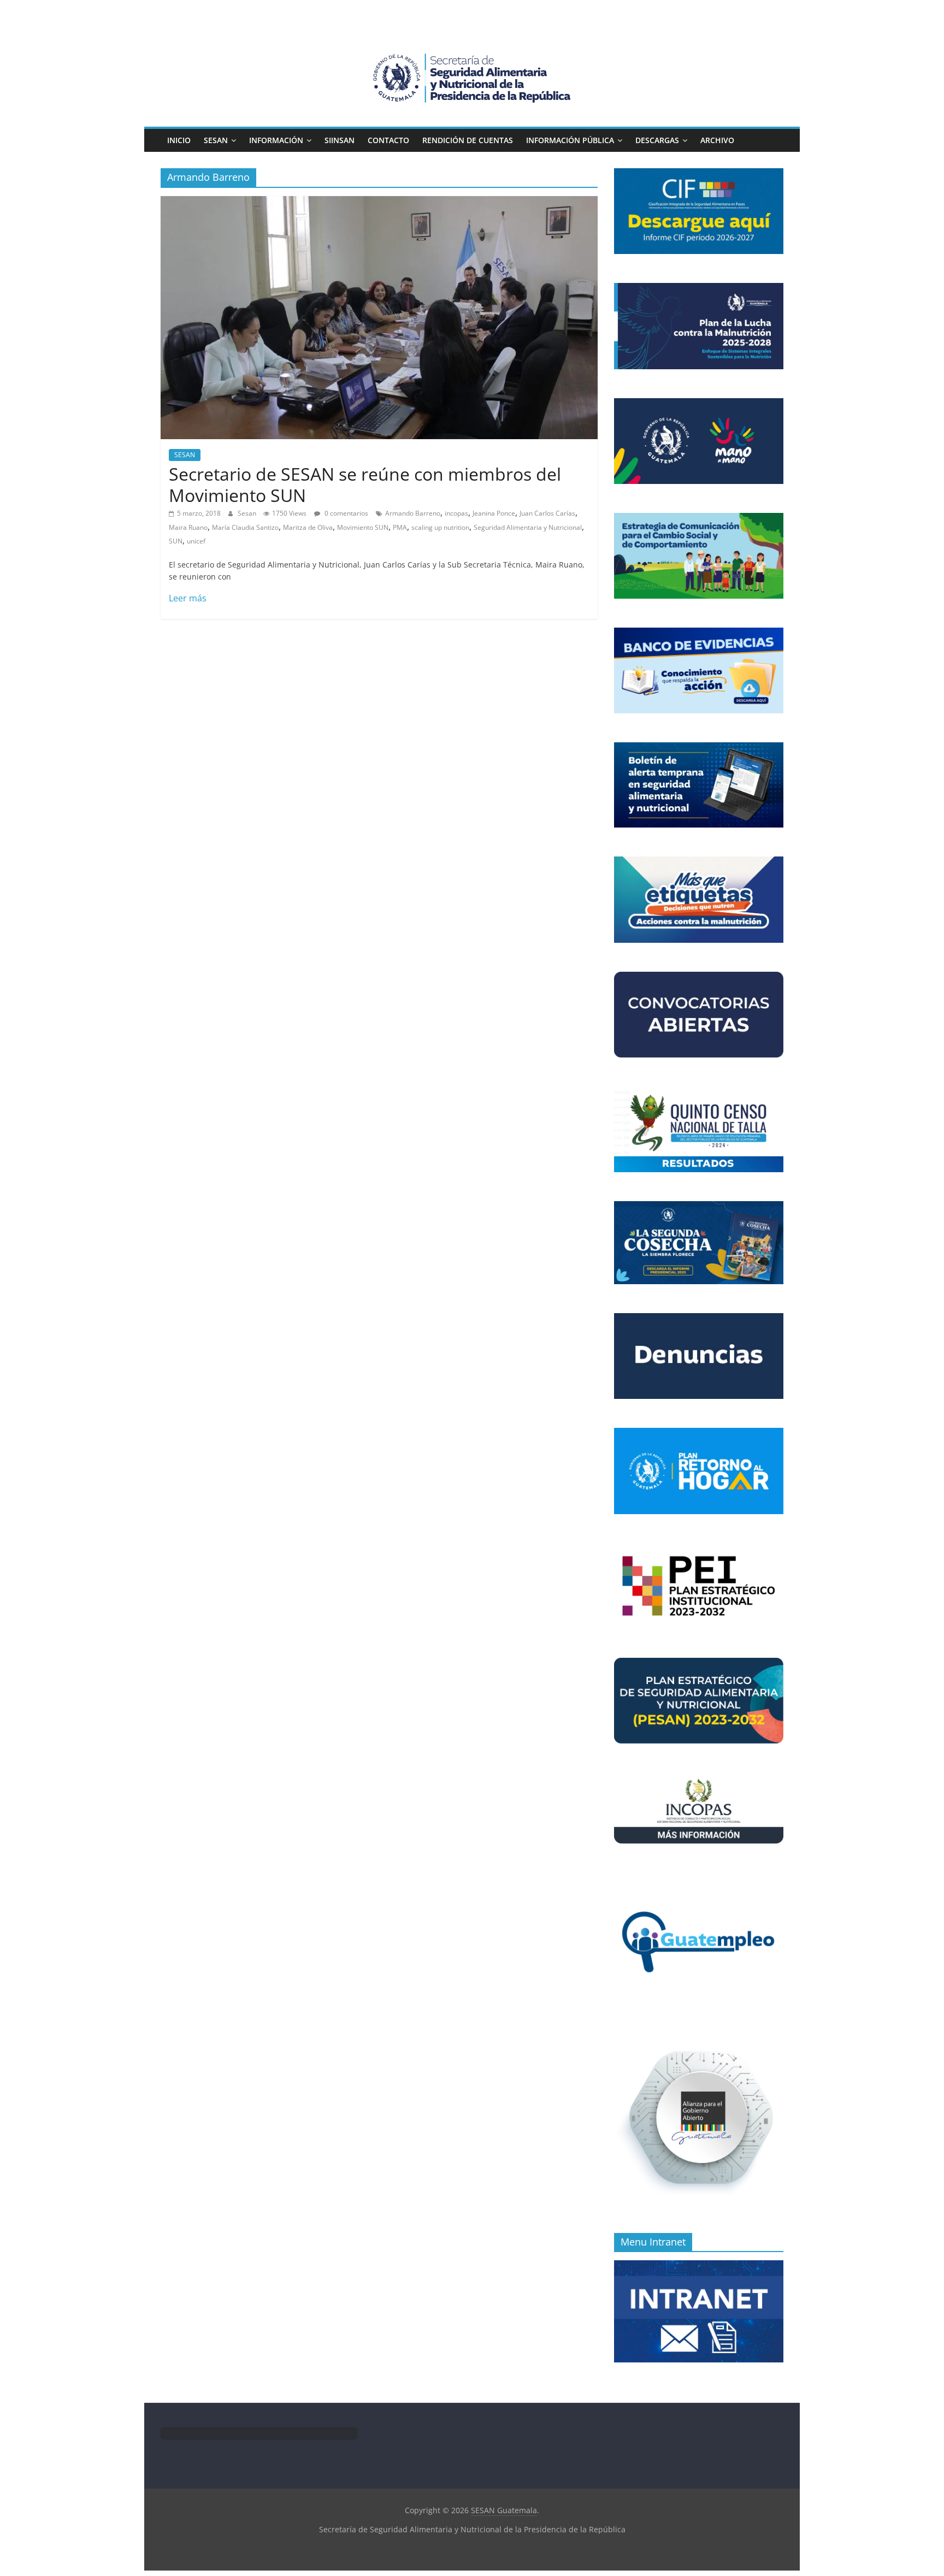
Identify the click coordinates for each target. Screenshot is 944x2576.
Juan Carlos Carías (547, 513)
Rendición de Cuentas (468, 140)
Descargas (657, 140)
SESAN (216, 140)
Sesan (248, 513)
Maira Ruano (188, 527)
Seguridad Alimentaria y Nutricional (528, 527)
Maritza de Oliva (308, 527)
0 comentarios (346, 513)
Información (276, 140)
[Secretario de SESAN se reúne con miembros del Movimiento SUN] (379, 203)
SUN (176, 541)
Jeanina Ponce (494, 513)
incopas (456, 513)
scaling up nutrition (440, 527)
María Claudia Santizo (245, 527)
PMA (400, 527)
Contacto (388, 140)
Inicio (179, 140)
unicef (196, 541)
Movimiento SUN (363, 527)
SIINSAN (340, 140)
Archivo (717, 140)
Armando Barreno (413, 513)
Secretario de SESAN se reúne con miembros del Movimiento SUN (365, 484)
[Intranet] (699, 2266)
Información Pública (570, 140)
